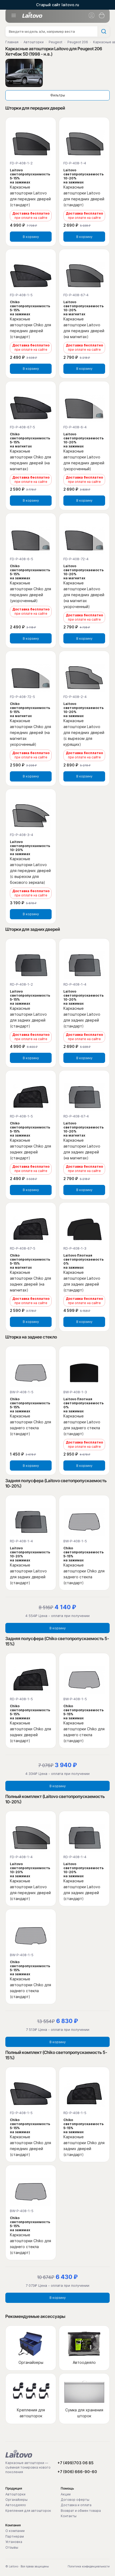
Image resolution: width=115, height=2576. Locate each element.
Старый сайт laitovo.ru (58, 5)
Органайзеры (16, 2500)
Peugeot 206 (78, 42)
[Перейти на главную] (19, 2454)
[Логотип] (32, 15)
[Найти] (103, 31)
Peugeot (55, 42)
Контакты (69, 2516)
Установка (14, 2542)
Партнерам (15, 2537)
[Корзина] (102, 16)
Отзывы (12, 2548)
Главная (12, 42)
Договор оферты (75, 2500)
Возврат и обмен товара (81, 2511)
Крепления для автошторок (28, 2511)
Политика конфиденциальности (89, 2566)
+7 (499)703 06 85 (76, 2463)
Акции (66, 2494)
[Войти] (91, 16)
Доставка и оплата (76, 2505)
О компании (15, 2531)
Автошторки (34, 42)
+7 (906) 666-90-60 (77, 2472)
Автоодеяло (16, 2505)
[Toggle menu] (14, 16)
